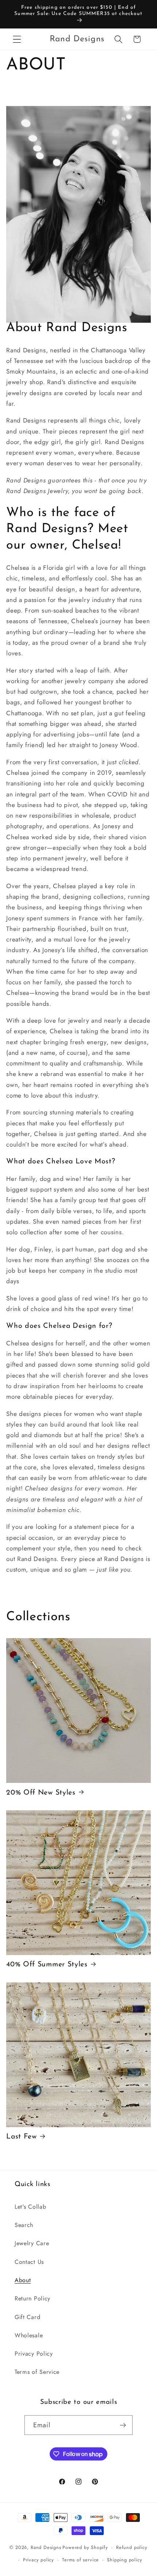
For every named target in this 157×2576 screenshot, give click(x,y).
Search (24, 2225)
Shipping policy (125, 2560)
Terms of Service (37, 2372)
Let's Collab (30, 2207)
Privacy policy (39, 2560)
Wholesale (29, 2335)
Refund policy (132, 2547)
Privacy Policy (34, 2354)
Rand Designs (46, 2547)
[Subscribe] (123, 2425)
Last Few (22, 2137)
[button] (17, 39)
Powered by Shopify (85, 2547)
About (23, 2280)
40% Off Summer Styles (47, 1965)
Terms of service (81, 2560)
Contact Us (29, 2262)
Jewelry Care (32, 2243)
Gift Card (27, 2317)
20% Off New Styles (41, 1793)
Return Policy (32, 2298)
